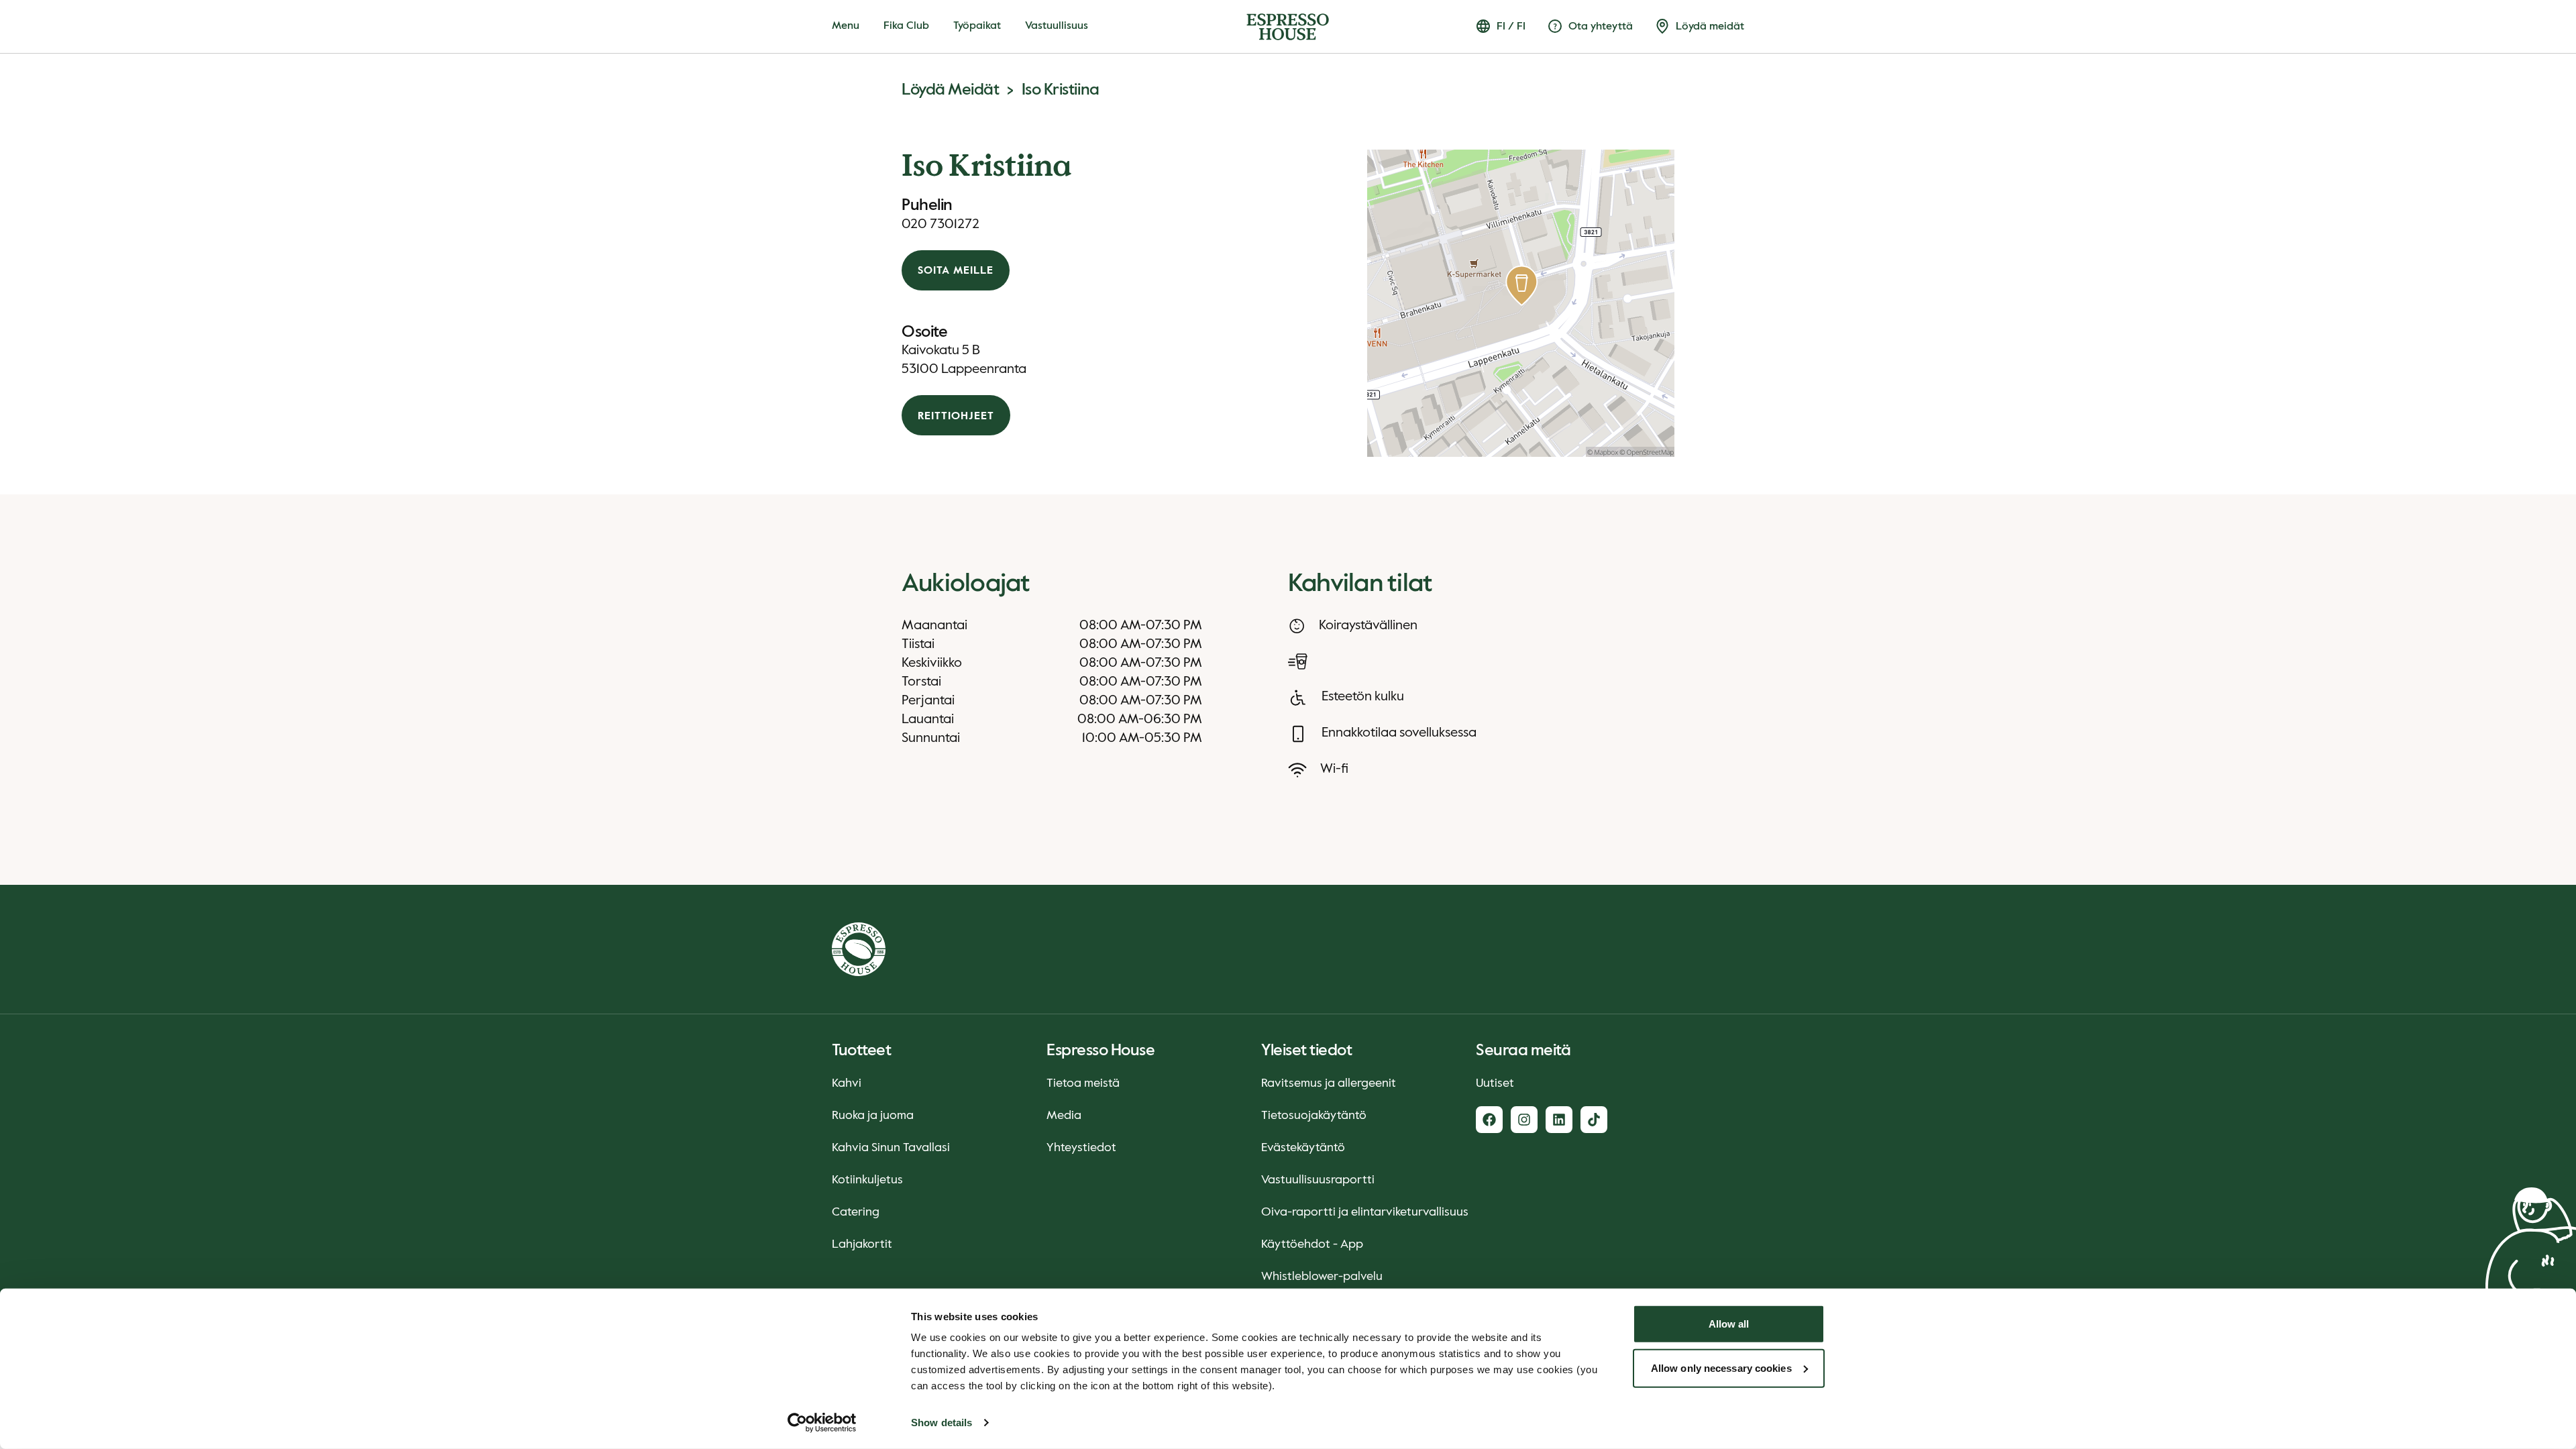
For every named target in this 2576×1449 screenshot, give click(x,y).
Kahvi (847, 1083)
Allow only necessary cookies (1721, 1367)
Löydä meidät (950, 90)
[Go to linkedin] (1559, 1120)
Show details (942, 1423)
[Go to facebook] (1489, 1120)
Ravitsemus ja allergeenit (1329, 1083)
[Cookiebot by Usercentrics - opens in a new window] (822, 1423)
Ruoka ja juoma (873, 1116)
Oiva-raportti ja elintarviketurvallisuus (1365, 1212)
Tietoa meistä (1083, 1083)
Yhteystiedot (1081, 1148)
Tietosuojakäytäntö (1314, 1116)
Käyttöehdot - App (1312, 1244)
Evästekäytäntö (1303, 1148)
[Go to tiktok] (1594, 1120)
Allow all (1729, 1324)
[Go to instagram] (1524, 1120)
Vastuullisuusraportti (1318, 1180)
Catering (856, 1212)
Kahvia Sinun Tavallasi (891, 1148)
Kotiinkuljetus (867, 1180)
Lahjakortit (862, 1244)
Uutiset (1495, 1083)
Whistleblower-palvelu (1322, 1277)
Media (1064, 1116)
